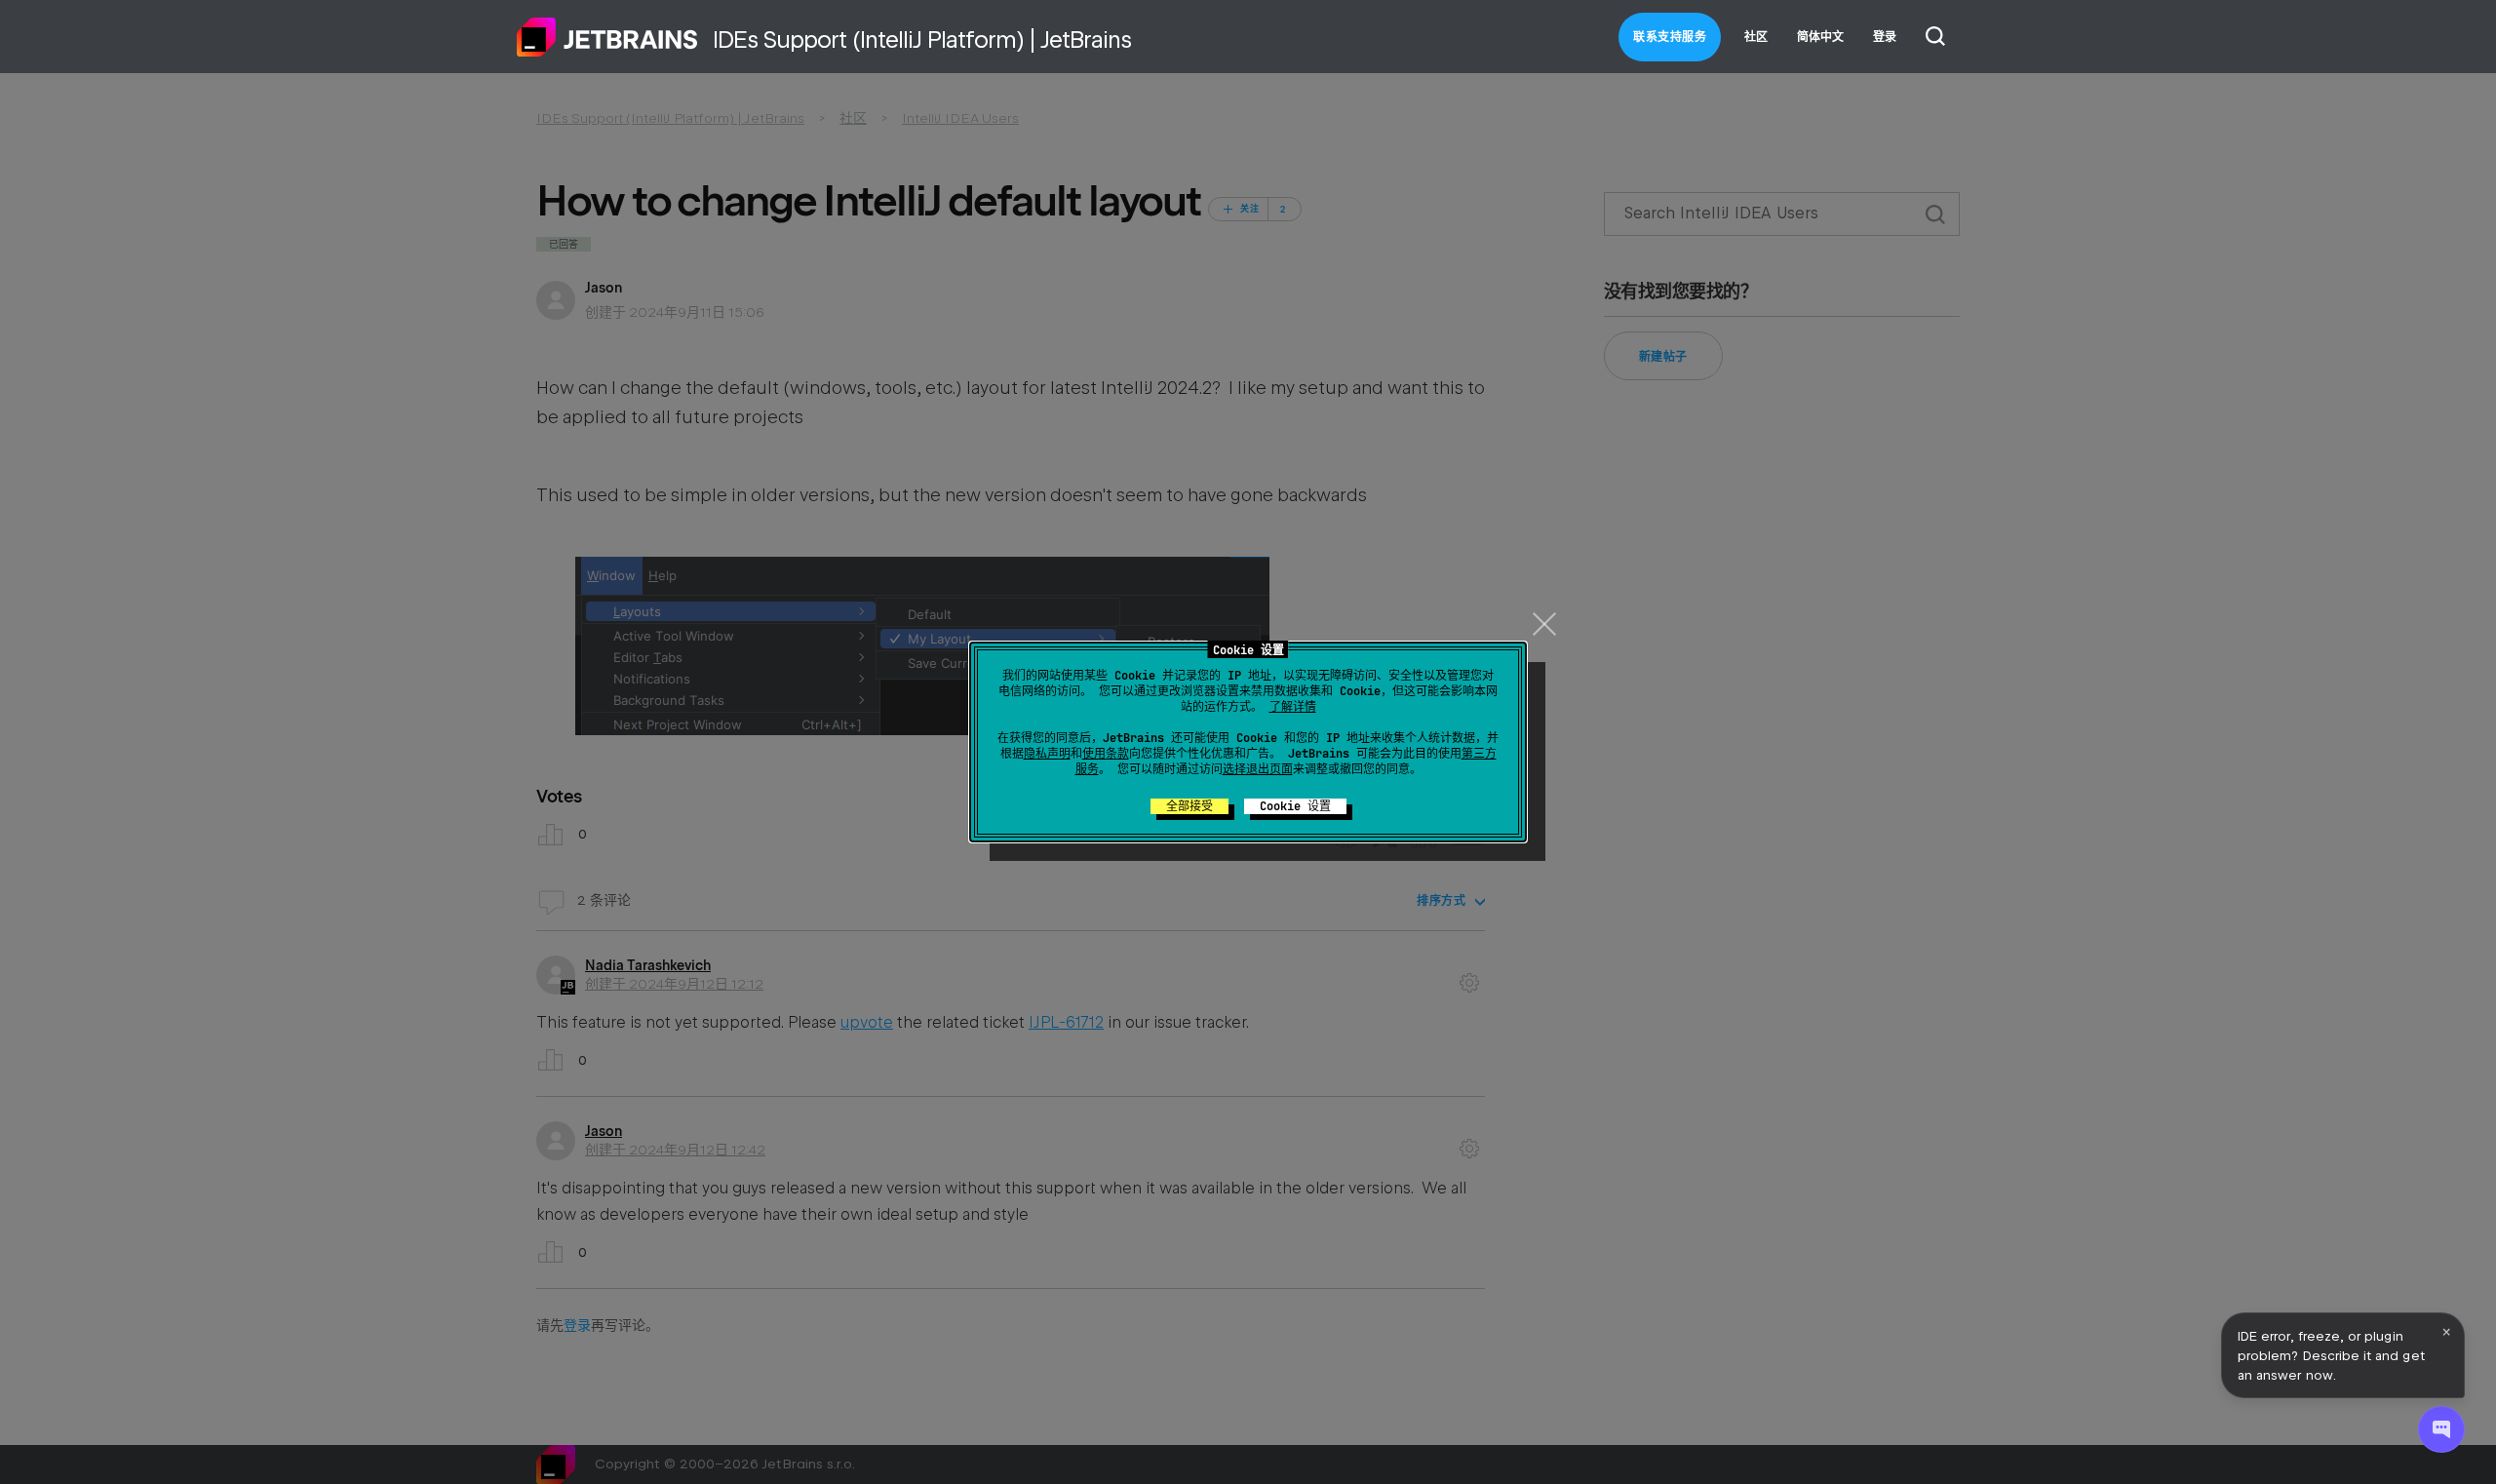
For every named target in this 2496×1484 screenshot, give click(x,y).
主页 (607, 37)
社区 (1756, 37)
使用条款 (1106, 754)
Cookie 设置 (1295, 806)
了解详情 (1293, 707)
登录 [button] (1885, 37)
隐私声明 (1047, 754)
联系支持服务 (1670, 37)
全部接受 (1189, 806)
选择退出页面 (1258, 769)
